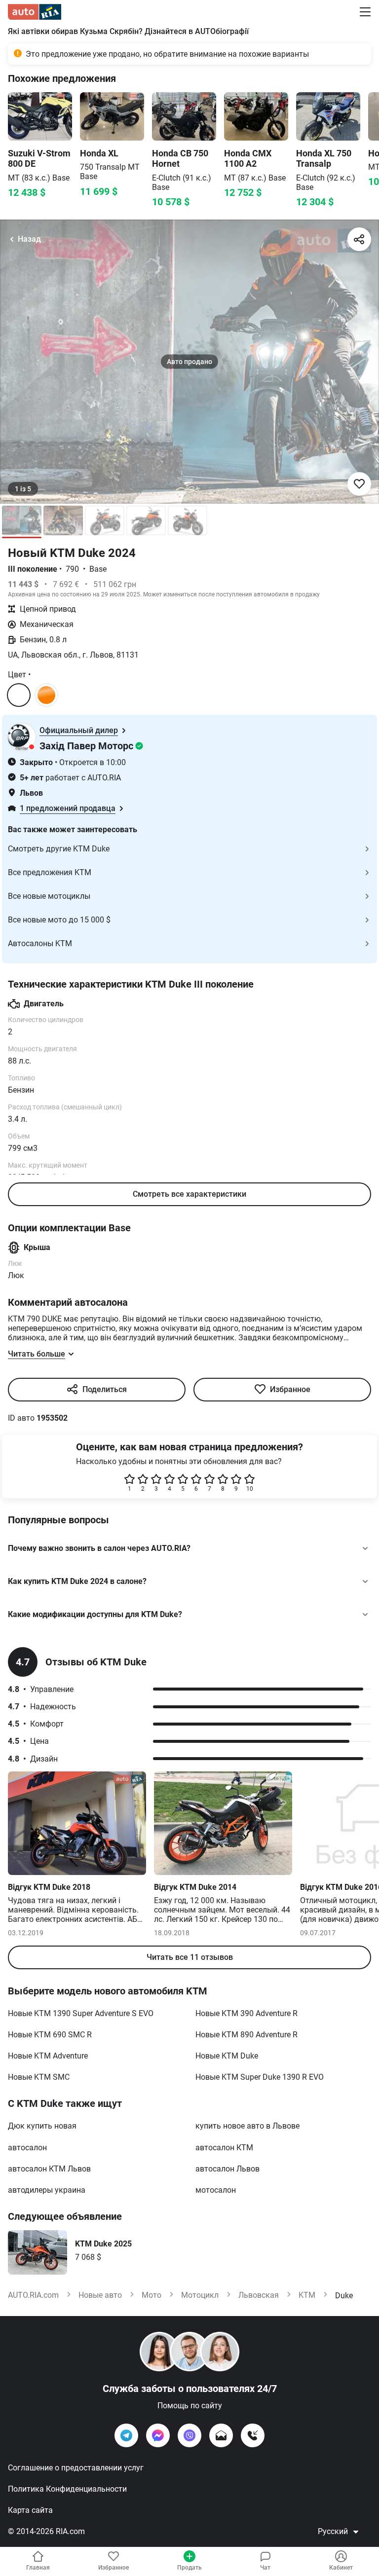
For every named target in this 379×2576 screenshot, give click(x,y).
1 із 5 (23, 489)
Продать (189, 2568)
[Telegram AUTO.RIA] (126, 2435)
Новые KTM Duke (227, 2056)
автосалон (27, 2148)
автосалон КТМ (224, 2148)
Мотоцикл (200, 2295)
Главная (38, 2568)
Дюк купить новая (42, 2126)
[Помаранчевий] (46, 695)
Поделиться (105, 1389)
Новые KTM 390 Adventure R (246, 2013)
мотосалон (216, 2190)
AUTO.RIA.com (33, 2295)
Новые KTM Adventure (48, 2056)
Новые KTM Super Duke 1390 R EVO (260, 2077)
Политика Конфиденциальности (67, 2489)
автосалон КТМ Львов (49, 2169)
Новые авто (100, 2295)
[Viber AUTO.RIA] (189, 2435)
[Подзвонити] (253, 2435)
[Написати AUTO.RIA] (221, 2435)
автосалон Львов (227, 2169)
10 (250, 1489)
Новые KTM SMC (39, 2077)
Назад (29, 239)
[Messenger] (158, 2435)
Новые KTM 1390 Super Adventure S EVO (81, 2013)
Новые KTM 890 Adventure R (246, 2035)
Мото (152, 2295)
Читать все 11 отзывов (190, 1957)
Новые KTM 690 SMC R (50, 2035)
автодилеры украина (47, 2190)
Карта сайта (30, 2510)
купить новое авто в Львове (247, 2126)
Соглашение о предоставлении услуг (76, 2468)
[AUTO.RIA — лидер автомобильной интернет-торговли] (35, 12)
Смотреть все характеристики (189, 1194)
